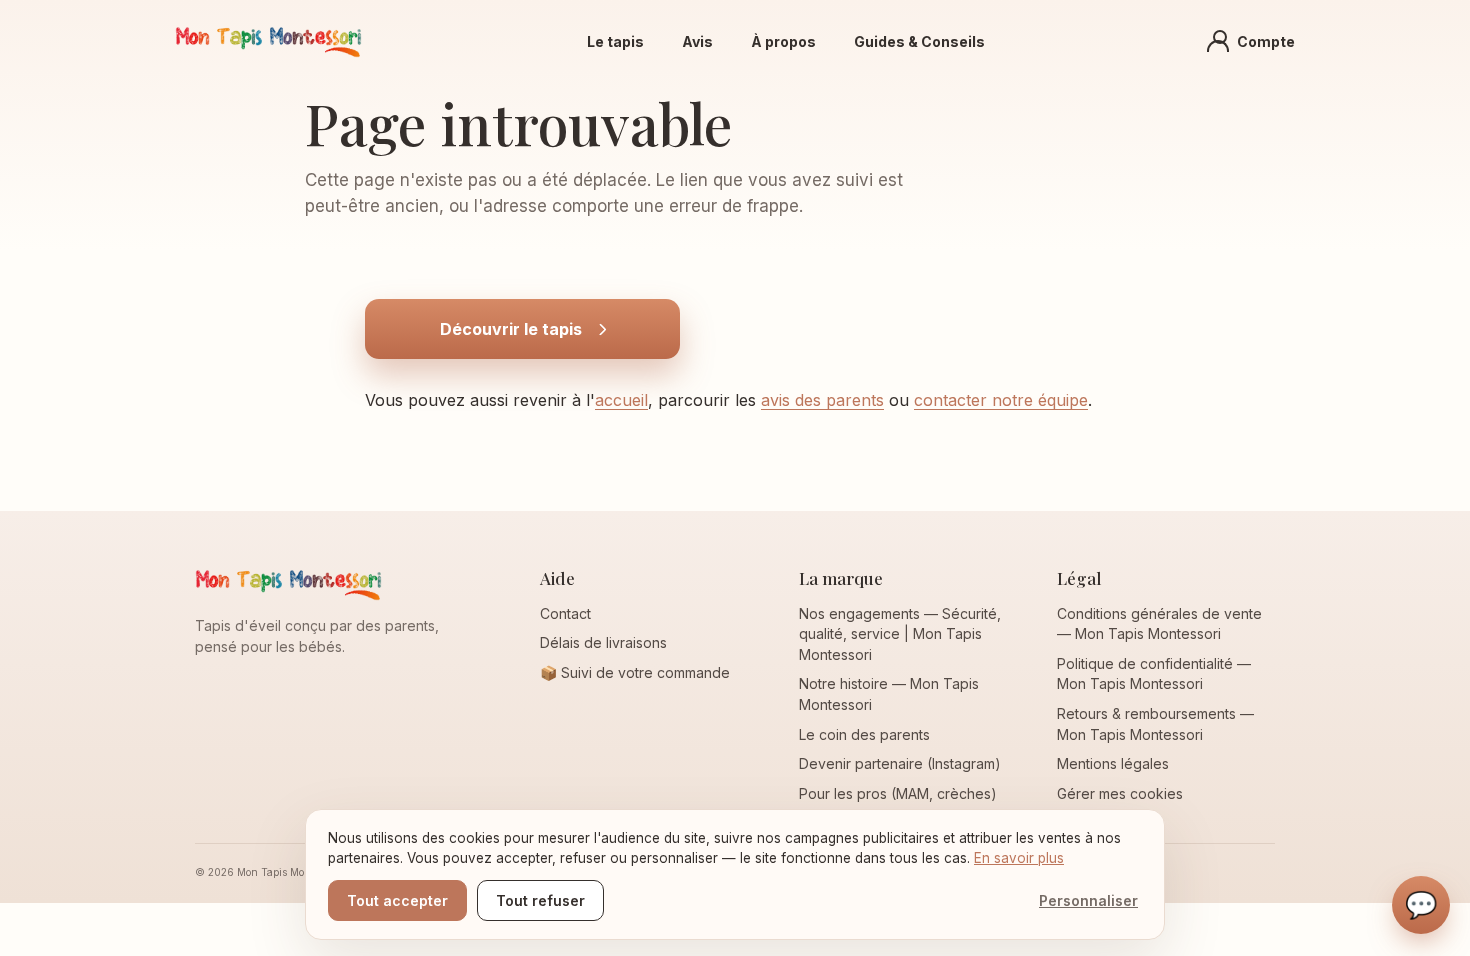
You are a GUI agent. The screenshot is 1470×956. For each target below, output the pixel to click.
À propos (783, 41)
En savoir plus (1019, 858)
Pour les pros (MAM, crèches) (898, 793)
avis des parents (822, 400)
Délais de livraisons (603, 642)
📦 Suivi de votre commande (635, 672)
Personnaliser (1088, 900)
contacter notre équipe (1001, 400)
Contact (565, 613)
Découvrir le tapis (511, 329)
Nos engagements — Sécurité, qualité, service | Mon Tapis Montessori (900, 634)
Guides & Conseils (919, 41)
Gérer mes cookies (1120, 793)
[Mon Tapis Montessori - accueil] (268, 41)
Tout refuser (540, 900)
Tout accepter (397, 900)
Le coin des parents (864, 734)
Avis (697, 41)
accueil (621, 400)
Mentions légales (1113, 763)
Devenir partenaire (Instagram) (900, 763)
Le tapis (615, 41)
